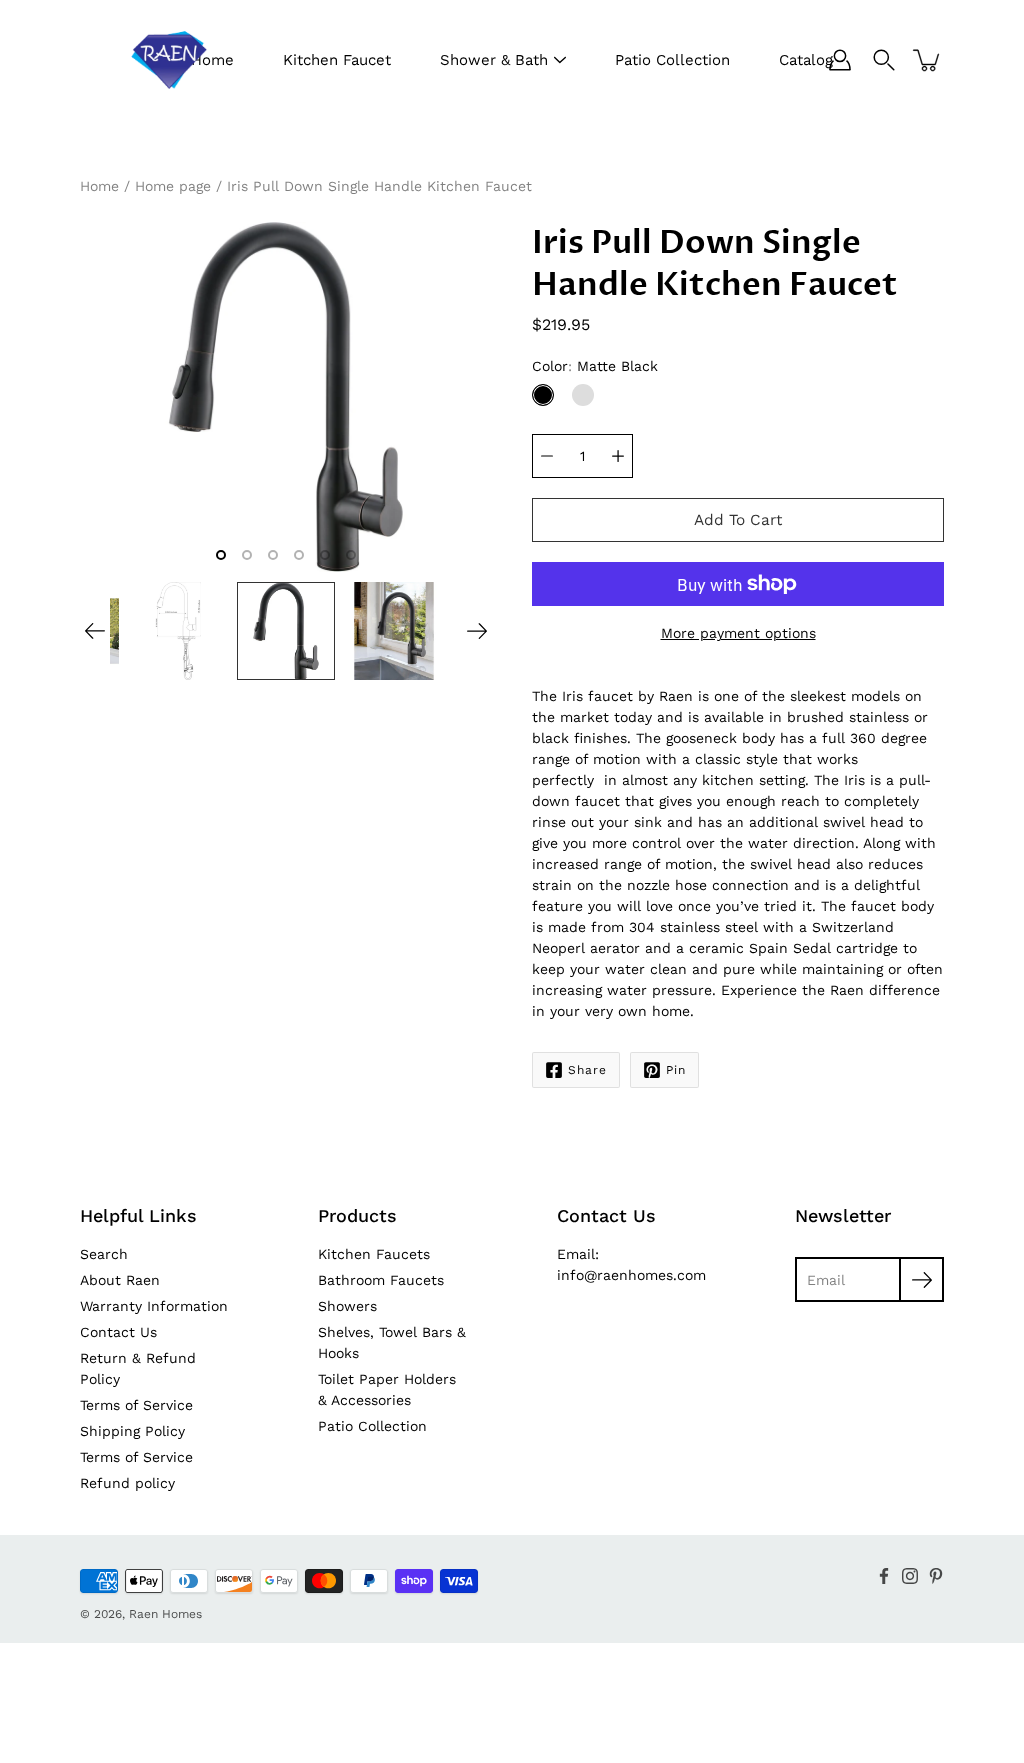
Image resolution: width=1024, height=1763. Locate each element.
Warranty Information (154, 1306)
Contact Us (118, 1332)
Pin (676, 1070)
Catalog (806, 60)
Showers (347, 1306)
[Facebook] (884, 1576)
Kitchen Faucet (337, 60)
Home (99, 186)
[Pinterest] (936, 1576)
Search (104, 1254)
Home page (173, 186)
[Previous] (95, 631)
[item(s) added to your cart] (928, 60)
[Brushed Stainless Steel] (583, 395)
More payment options (738, 633)
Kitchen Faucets (374, 1254)
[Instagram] (910, 1576)
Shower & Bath (494, 60)
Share (587, 1070)
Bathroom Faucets (381, 1280)
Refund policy (127, 1483)
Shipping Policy (132, 1431)
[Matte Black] (543, 395)
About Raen (120, 1280)
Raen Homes (165, 1614)
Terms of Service (136, 1405)
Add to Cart (738, 520)
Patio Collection (672, 60)
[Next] (477, 631)
